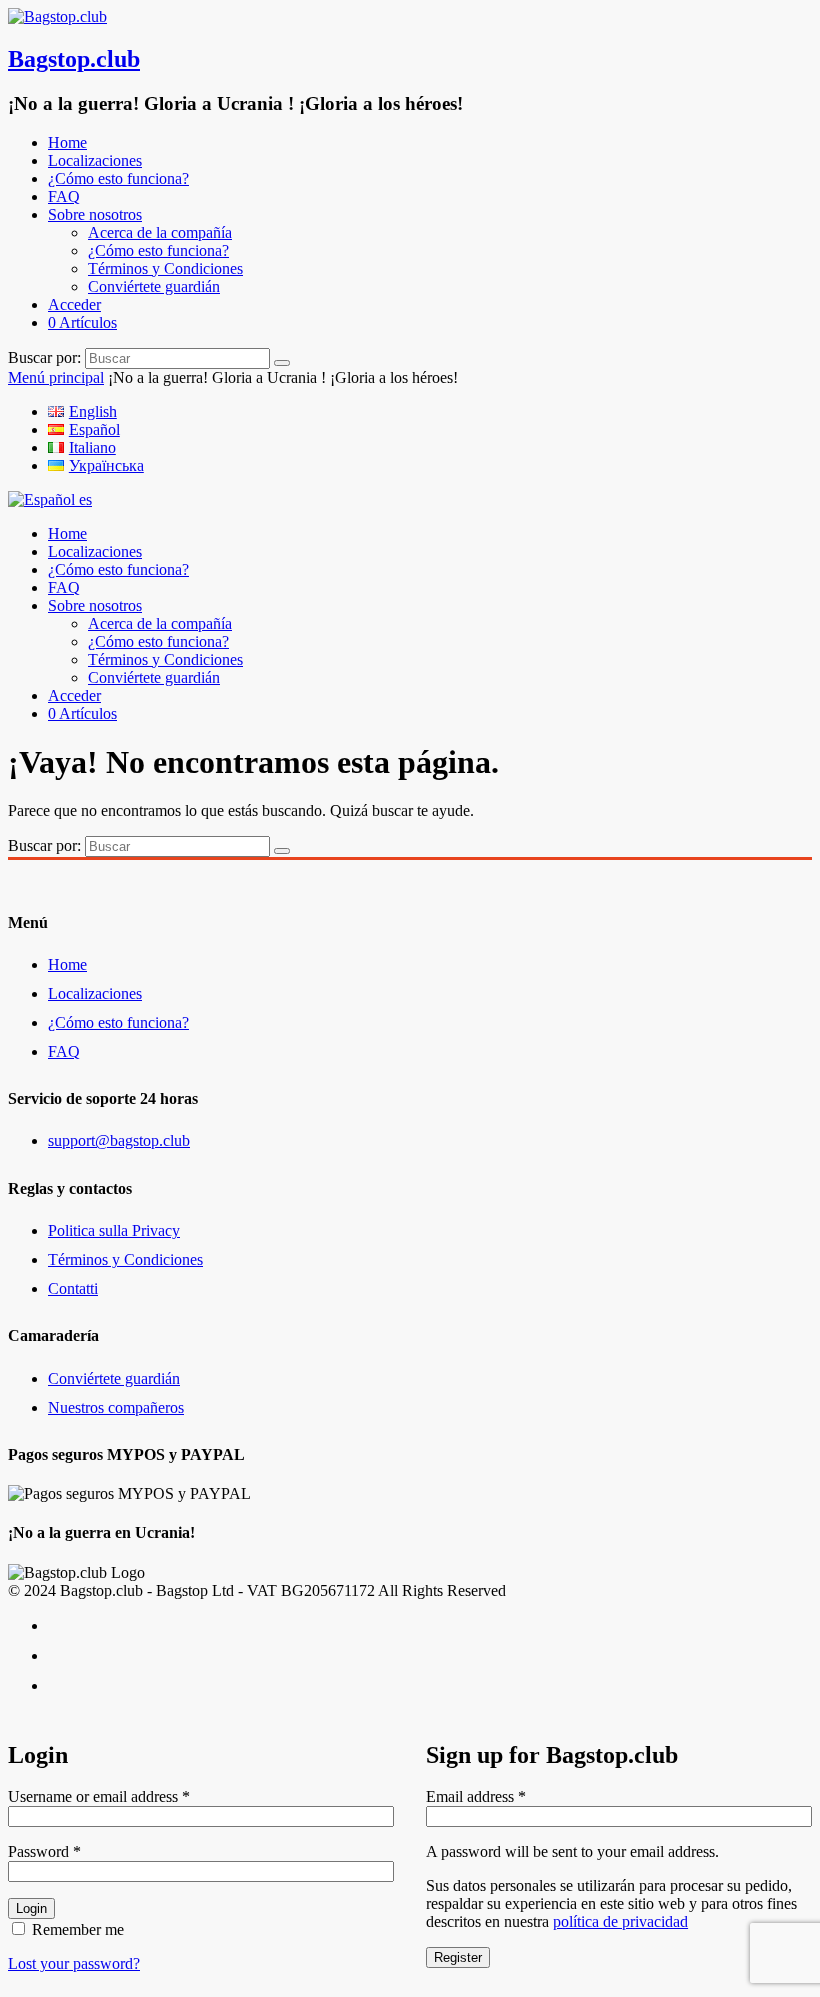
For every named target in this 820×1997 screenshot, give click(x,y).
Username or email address (99, 1796)
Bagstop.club (74, 59)
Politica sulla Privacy (114, 1230)
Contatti (73, 1288)
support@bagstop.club (119, 1140)
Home (67, 142)
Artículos (82, 322)
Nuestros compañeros (116, 1407)
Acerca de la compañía (160, 232)
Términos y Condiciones (165, 268)
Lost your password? (74, 1963)
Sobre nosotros (95, 214)
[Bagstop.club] (57, 16)
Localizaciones (95, 160)
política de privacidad (620, 1921)
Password (44, 1851)
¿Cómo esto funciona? (118, 178)
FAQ (64, 196)
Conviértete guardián (154, 286)
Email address (476, 1796)
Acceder (74, 304)
